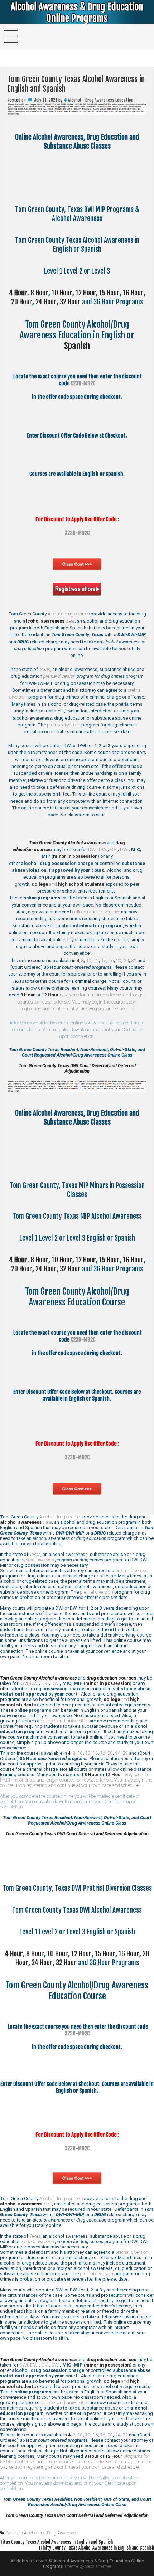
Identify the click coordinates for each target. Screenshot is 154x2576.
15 (104, 960)
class (49, 621)
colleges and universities (96, 912)
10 (89, 960)
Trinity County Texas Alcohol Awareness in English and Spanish (96, 2548)
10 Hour (62, 293)
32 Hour (70, 302)
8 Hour (39, 293)
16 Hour (133, 293)
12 (96, 960)
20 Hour (22, 302)
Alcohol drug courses (69, 614)
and (68, 884)
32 (134, 960)
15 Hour (109, 293)
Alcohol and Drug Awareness (50, 2533)
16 (111, 960)
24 (126, 960)
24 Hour (46, 302)
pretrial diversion (59, 676)
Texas (45, 669)
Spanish (77, 346)
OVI (114, 849)
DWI (124, 849)
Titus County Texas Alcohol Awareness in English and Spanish (56, 2542)
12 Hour (86, 293)
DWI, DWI (98, 849)
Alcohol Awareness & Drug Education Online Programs (77, 13)
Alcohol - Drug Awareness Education (101, 100)
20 (119, 960)
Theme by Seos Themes (88, 2566)
